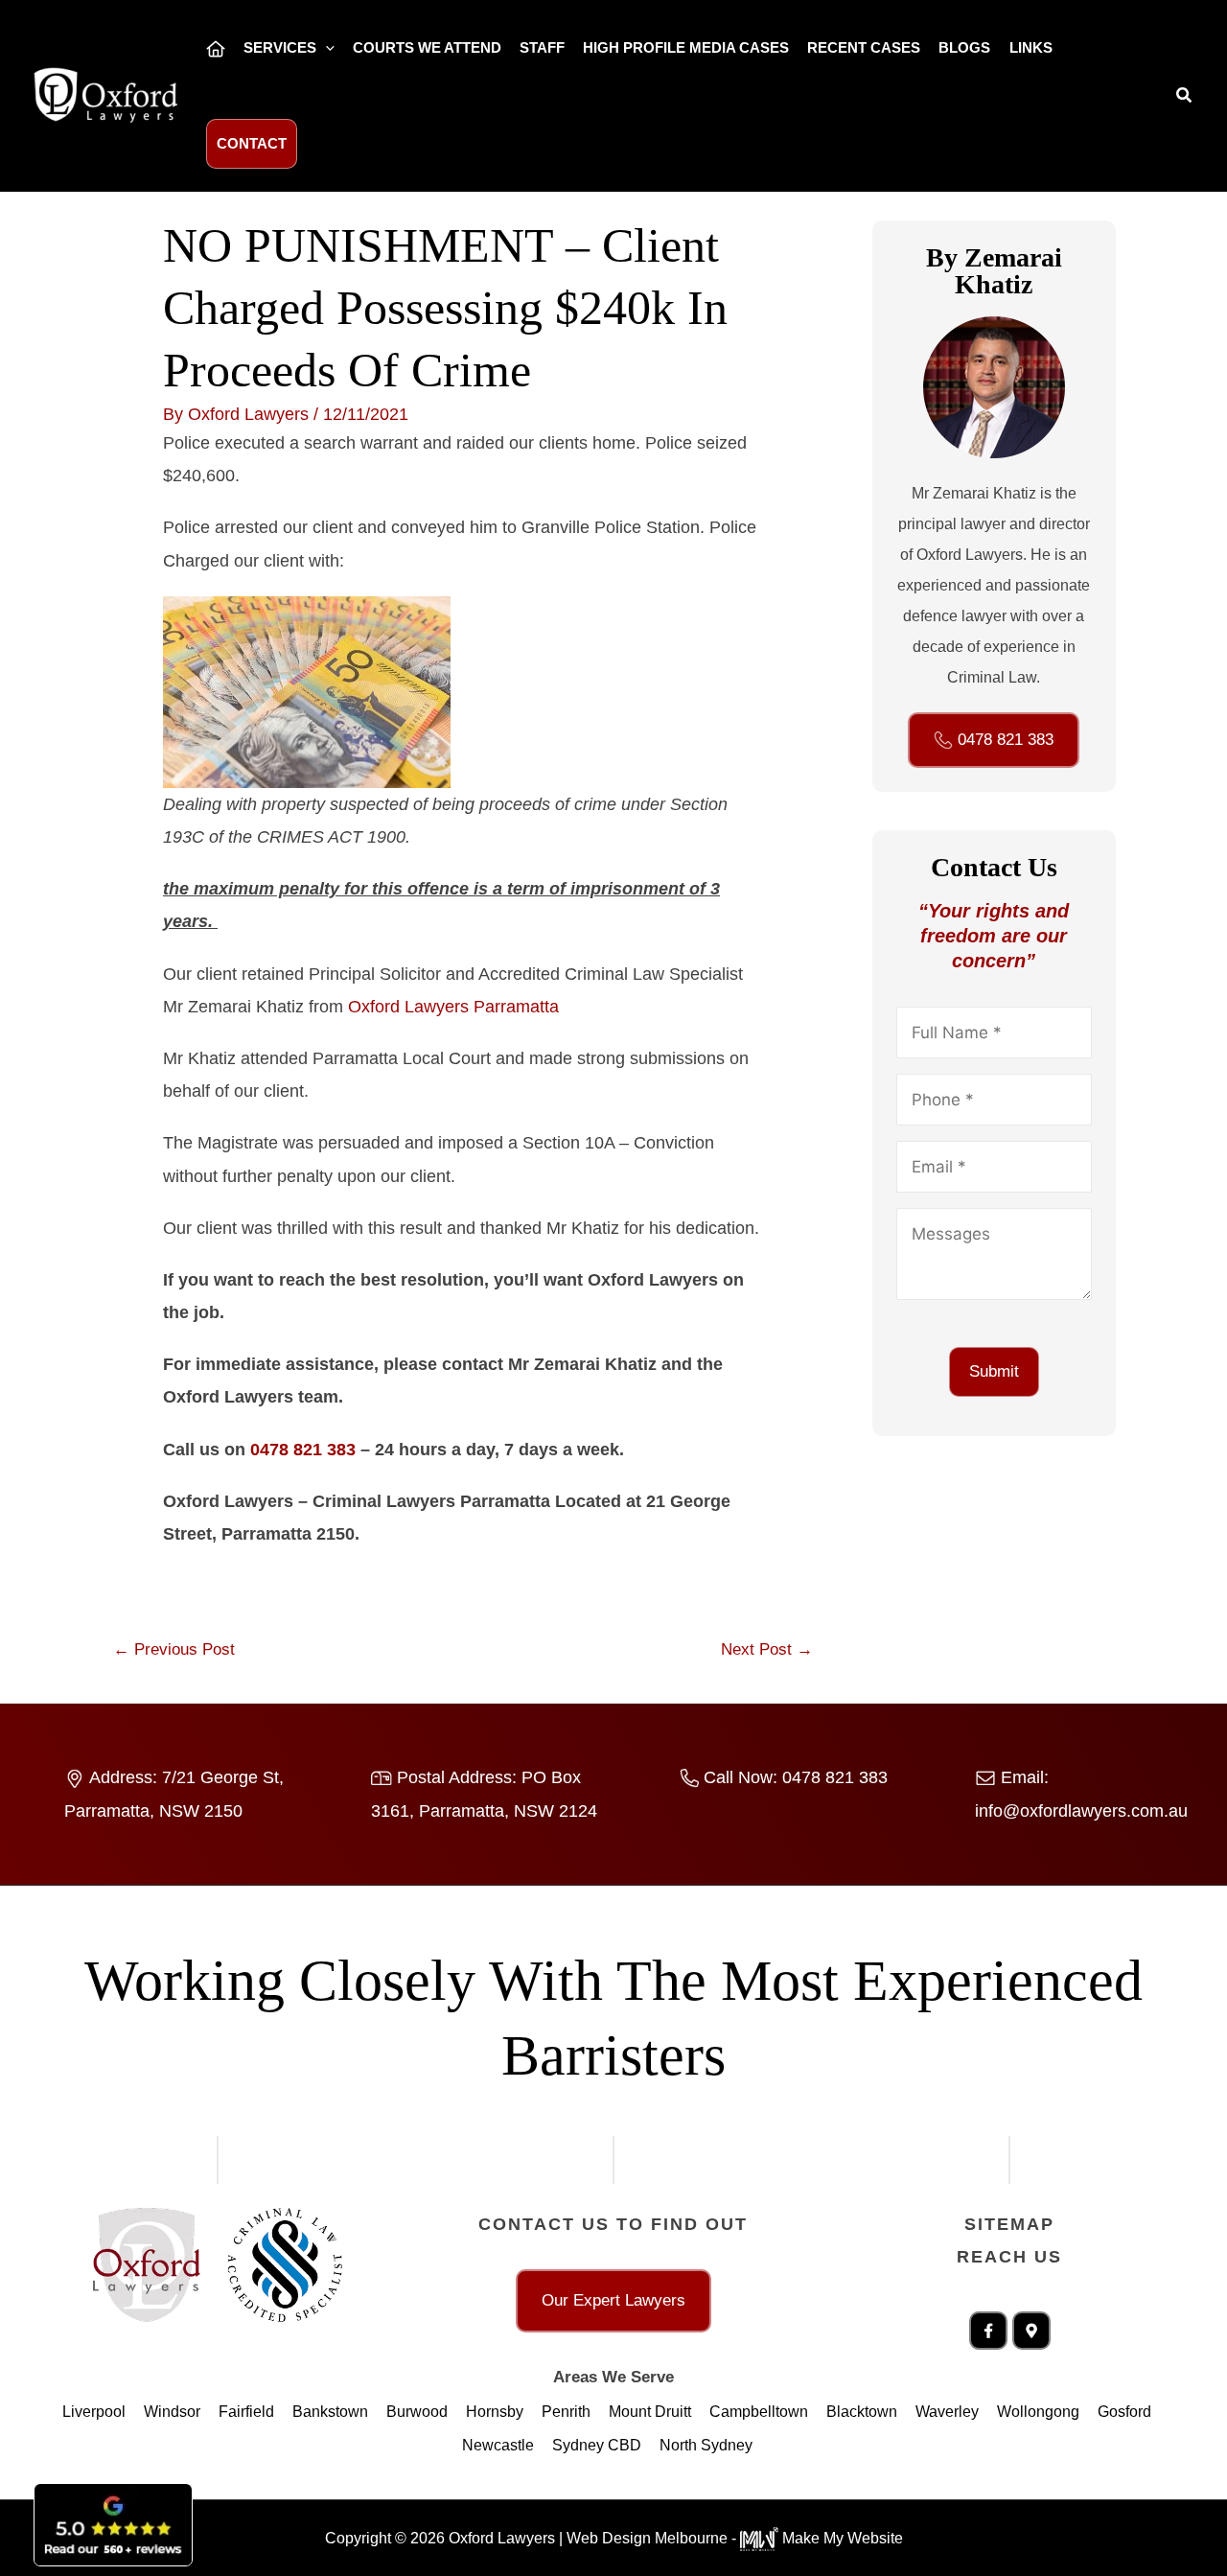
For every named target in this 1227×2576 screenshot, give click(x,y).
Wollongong (1038, 2412)
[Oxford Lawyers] (105, 95)
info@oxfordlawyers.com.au (1081, 1811)
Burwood (417, 2412)
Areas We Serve (613, 2377)
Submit (994, 1371)
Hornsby (495, 2412)
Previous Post (174, 1649)
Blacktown (862, 2412)
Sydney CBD (597, 2445)
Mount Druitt (650, 2412)
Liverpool (94, 2412)
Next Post (767, 1649)
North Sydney (706, 2445)
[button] (325, 48)
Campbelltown (759, 2412)
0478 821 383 (303, 1450)
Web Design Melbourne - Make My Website (735, 2538)
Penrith (566, 2412)
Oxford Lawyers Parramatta (453, 1007)
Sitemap (1009, 2224)
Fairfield (246, 2412)
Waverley (947, 2412)
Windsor (172, 2412)
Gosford (1124, 2412)
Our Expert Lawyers (613, 2300)
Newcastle (498, 2445)
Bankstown (330, 2412)
